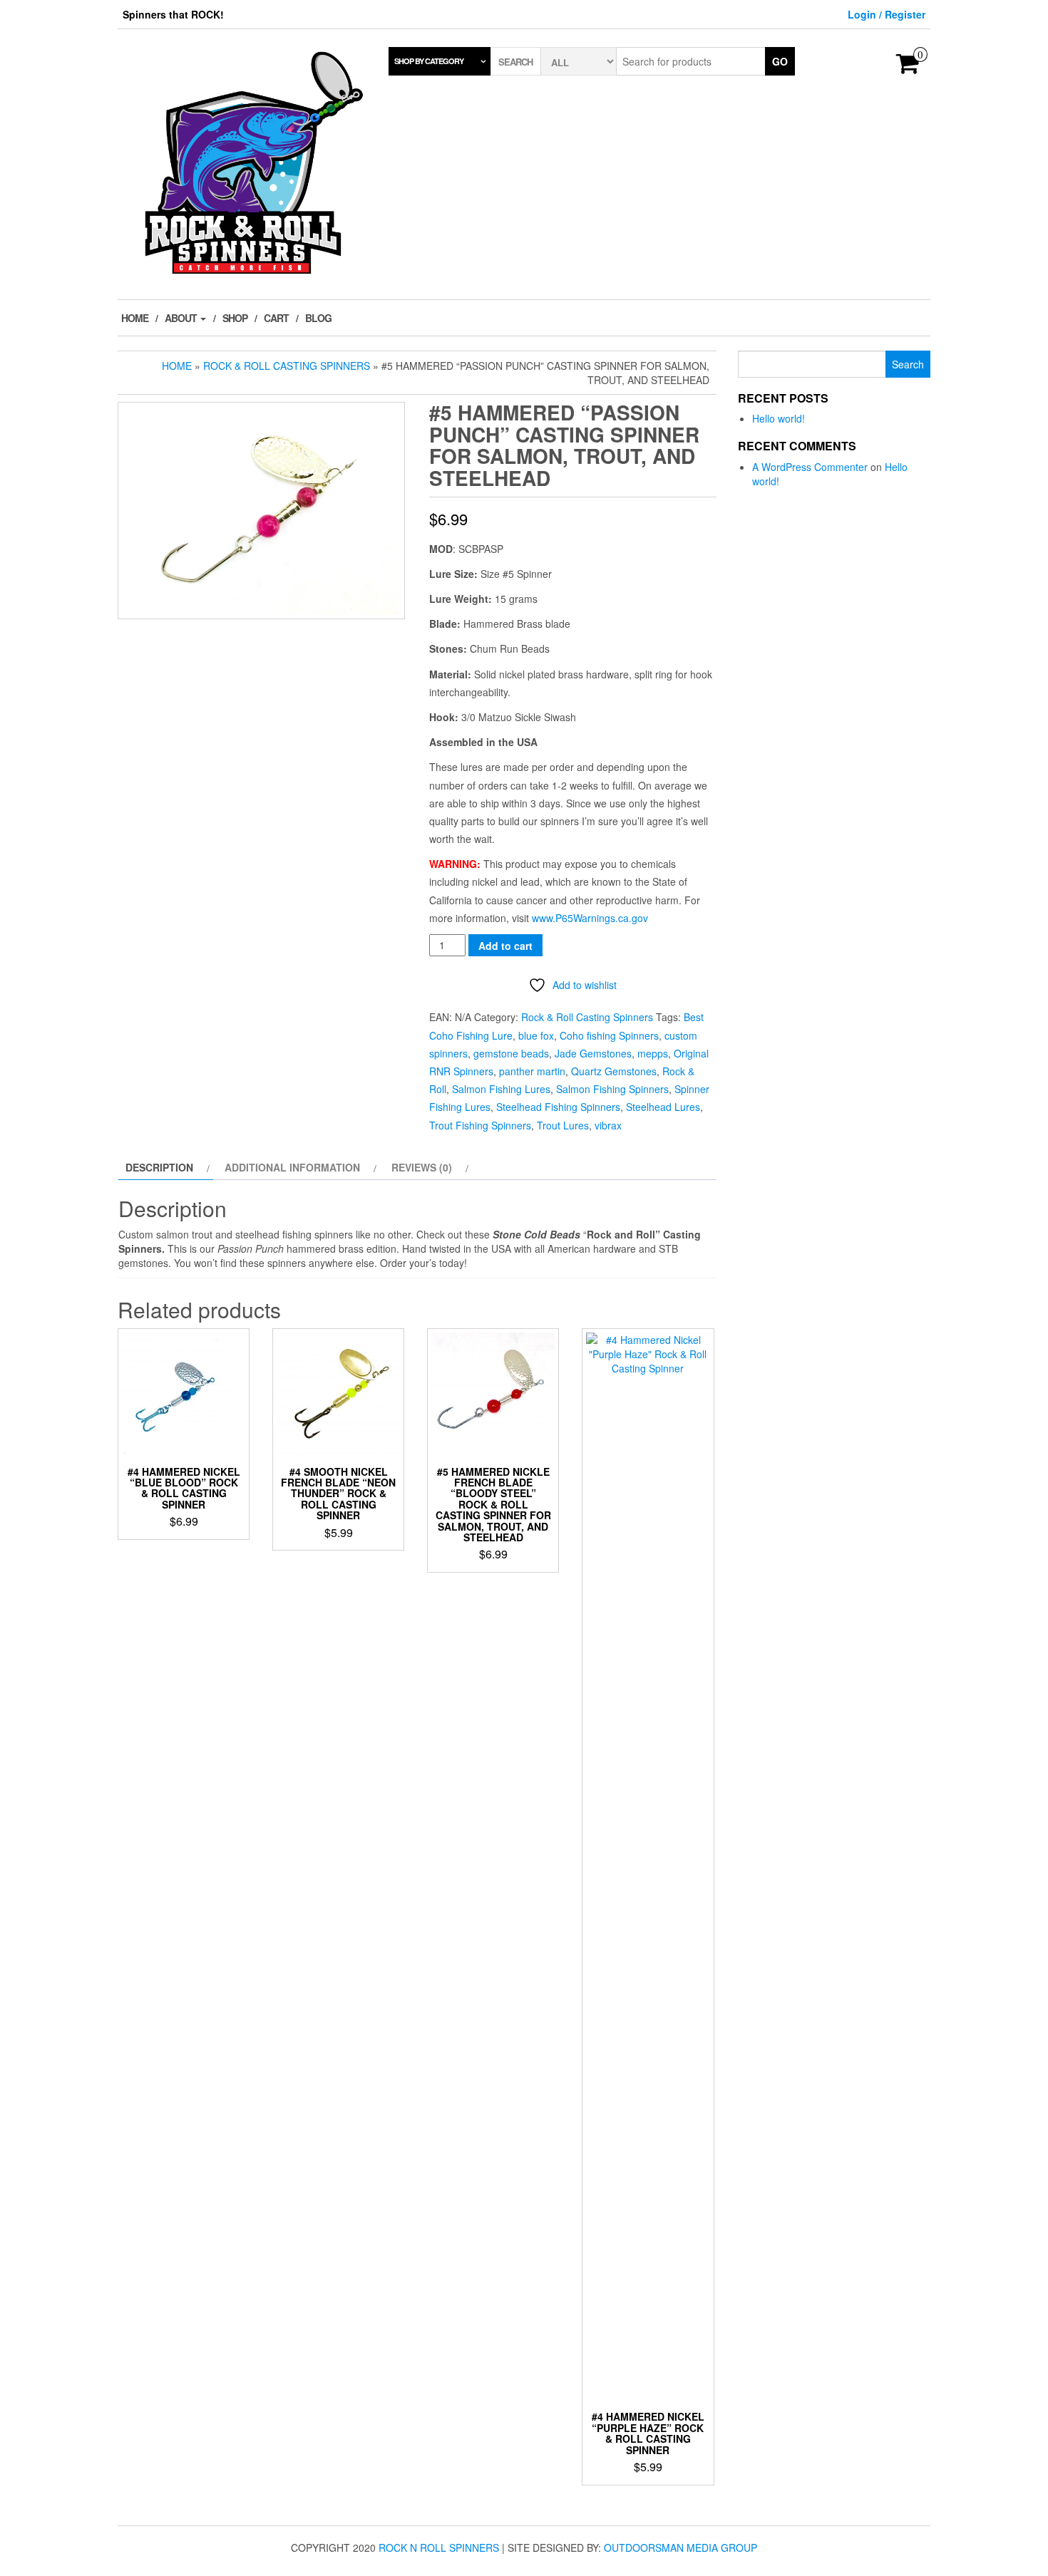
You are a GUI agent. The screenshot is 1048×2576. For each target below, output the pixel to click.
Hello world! (779, 418)
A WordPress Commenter (810, 467)
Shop (235, 318)
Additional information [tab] (292, 1167)
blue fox (536, 1035)
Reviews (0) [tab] (422, 1167)
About (182, 318)
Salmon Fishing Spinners (612, 1089)
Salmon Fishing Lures (501, 1089)
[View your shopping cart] (908, 68)
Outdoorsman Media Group (680, 2547)
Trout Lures (563, 1125)
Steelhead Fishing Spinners (558, 1107)
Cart (276, 318)
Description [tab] (159, 1167)
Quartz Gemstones (614, 1071)
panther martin (532, 1071)
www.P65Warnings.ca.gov (590, 918)
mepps (653, 1053)
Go (780, 61)
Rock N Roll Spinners (439, 2547)
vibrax (608, 1125)
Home (135, 318)
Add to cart (505, 946)
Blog (318, 318)
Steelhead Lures (663, 1107)
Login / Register (887, 14)
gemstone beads (511, 1053)
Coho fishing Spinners (609, 1035)
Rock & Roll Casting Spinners (287, 366)
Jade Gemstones (593, 1053)
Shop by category (429, 61)
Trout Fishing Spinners (480, 1125)
